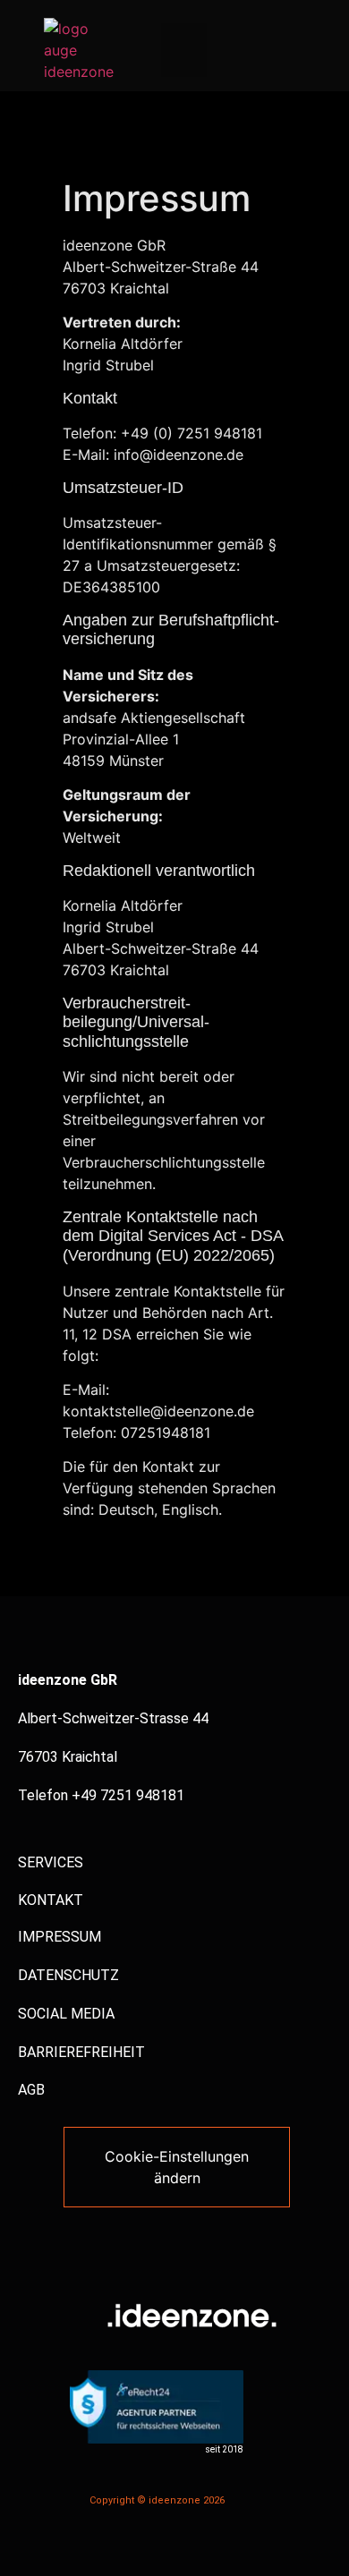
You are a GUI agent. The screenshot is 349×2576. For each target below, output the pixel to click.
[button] (184, 50)
